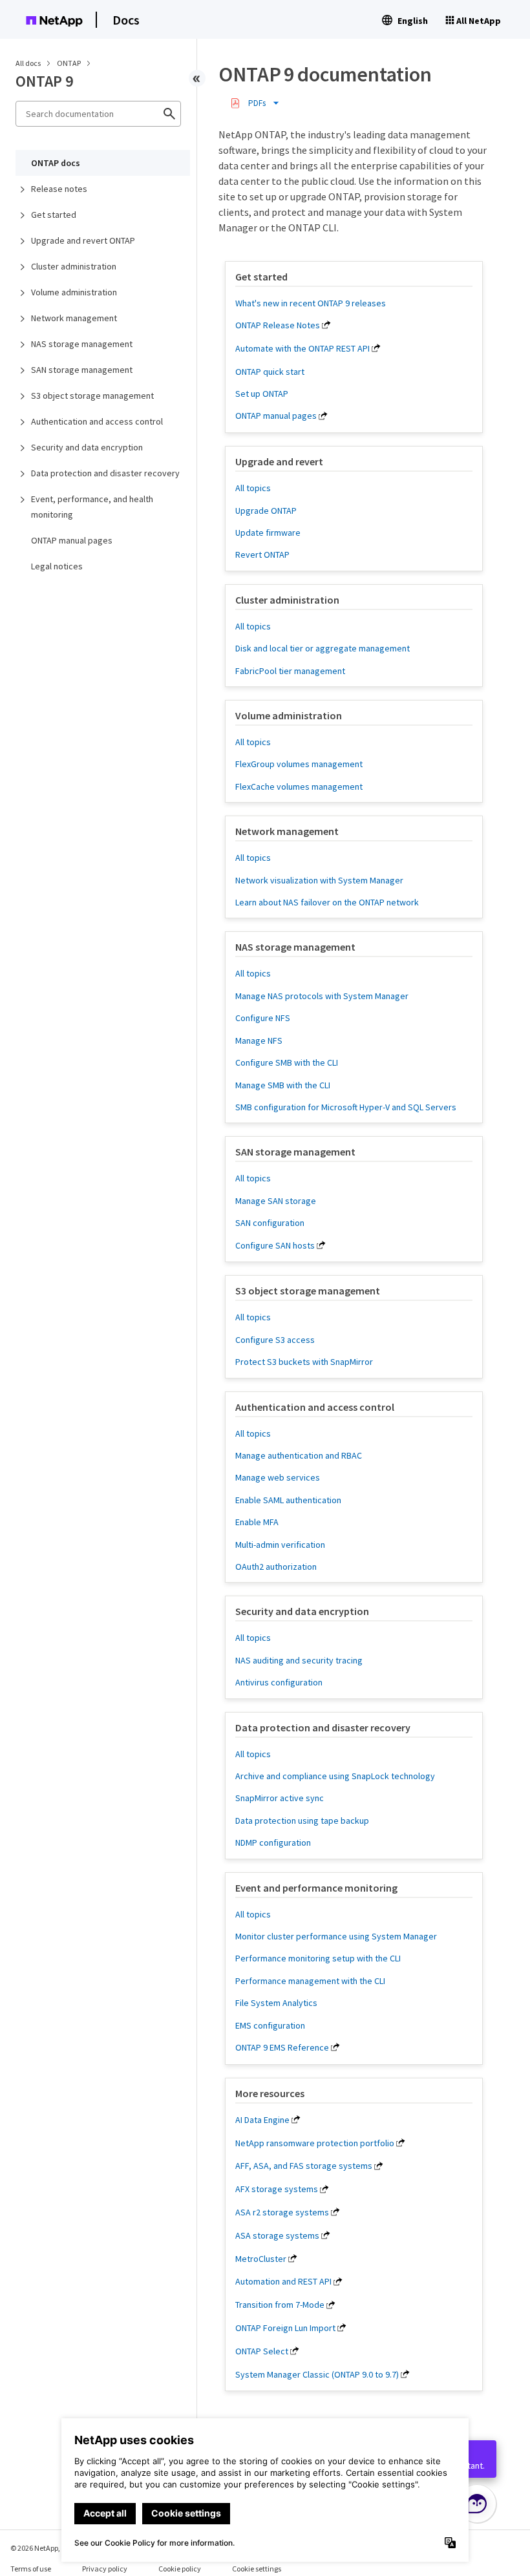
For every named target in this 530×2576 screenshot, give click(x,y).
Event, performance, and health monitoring (92, 507)
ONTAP (69, 63)
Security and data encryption (87, 447)
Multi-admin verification (280, 1545)
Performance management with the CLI (310, 1981)
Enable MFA (257, 1522)
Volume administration (74, 292)
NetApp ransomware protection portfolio (315, 2143)
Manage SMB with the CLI (283, 1085)
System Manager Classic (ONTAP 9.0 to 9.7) (317, 2374)
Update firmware (268, 533)
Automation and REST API (283, 2281)
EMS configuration (270, 2025)
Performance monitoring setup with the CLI (318, 1958)
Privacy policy (105, 2569)
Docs (126, 20)
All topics (253, 488)
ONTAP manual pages (72, 540)
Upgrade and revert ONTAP (83, 240)
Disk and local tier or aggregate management (323, 648)
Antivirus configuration (279, 1682)
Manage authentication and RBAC (299, 1455)
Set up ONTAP (262, 394)
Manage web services (278, 1477)
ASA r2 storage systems (282, 2212)
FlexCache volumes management (299, 787)
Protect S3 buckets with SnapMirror (304, 1362)
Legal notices (57, 566)
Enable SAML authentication (288, 1500)
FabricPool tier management (290, 671)
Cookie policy (180, 2569)
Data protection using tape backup (302, 1821)
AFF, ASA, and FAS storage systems (304, 2166)
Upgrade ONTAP (266, 511)
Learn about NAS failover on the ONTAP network (327, 902)
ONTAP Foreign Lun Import (285, 2328)
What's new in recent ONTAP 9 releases (311, 303)
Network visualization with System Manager (319, 880)
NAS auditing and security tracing (299, 1660)
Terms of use (31, 2569)
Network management (74, 318)
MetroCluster (261, 2259)
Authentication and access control (97, 421)
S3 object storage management (92, 396)
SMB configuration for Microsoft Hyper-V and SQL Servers (346, 1107)
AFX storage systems (277, 2189)
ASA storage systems (277, 2235)
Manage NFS (259, 1040)
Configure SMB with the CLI (287, 1062)
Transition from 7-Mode (280, 2305)
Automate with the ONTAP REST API (302, 348)
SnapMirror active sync (280, 1798)
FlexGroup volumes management (299, 764)
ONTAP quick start (270, 372)
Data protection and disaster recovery (105, 473)
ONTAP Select (262, 2351)
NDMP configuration (273, 1842)
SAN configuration (270, 1223)
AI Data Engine (262, 2120)
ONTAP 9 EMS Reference (282, 2047)
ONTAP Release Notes (278, 325)
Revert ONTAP (262, 554)
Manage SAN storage (276, 1201)
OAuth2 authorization (276, 1567)
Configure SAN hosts (275, 1245)
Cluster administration (74, 266)
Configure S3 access (275, 1340)
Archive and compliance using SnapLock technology (335, 1776)
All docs (28, 63)
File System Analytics (276, 2003)
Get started (54, 215)
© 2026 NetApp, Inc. (42, 2548)
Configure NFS (263, 1018)
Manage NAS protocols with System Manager (322, 996)
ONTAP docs (56, 163)
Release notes (59, 189)
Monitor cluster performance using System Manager (336, 1936)
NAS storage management (82, 344)
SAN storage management (82, 370)
